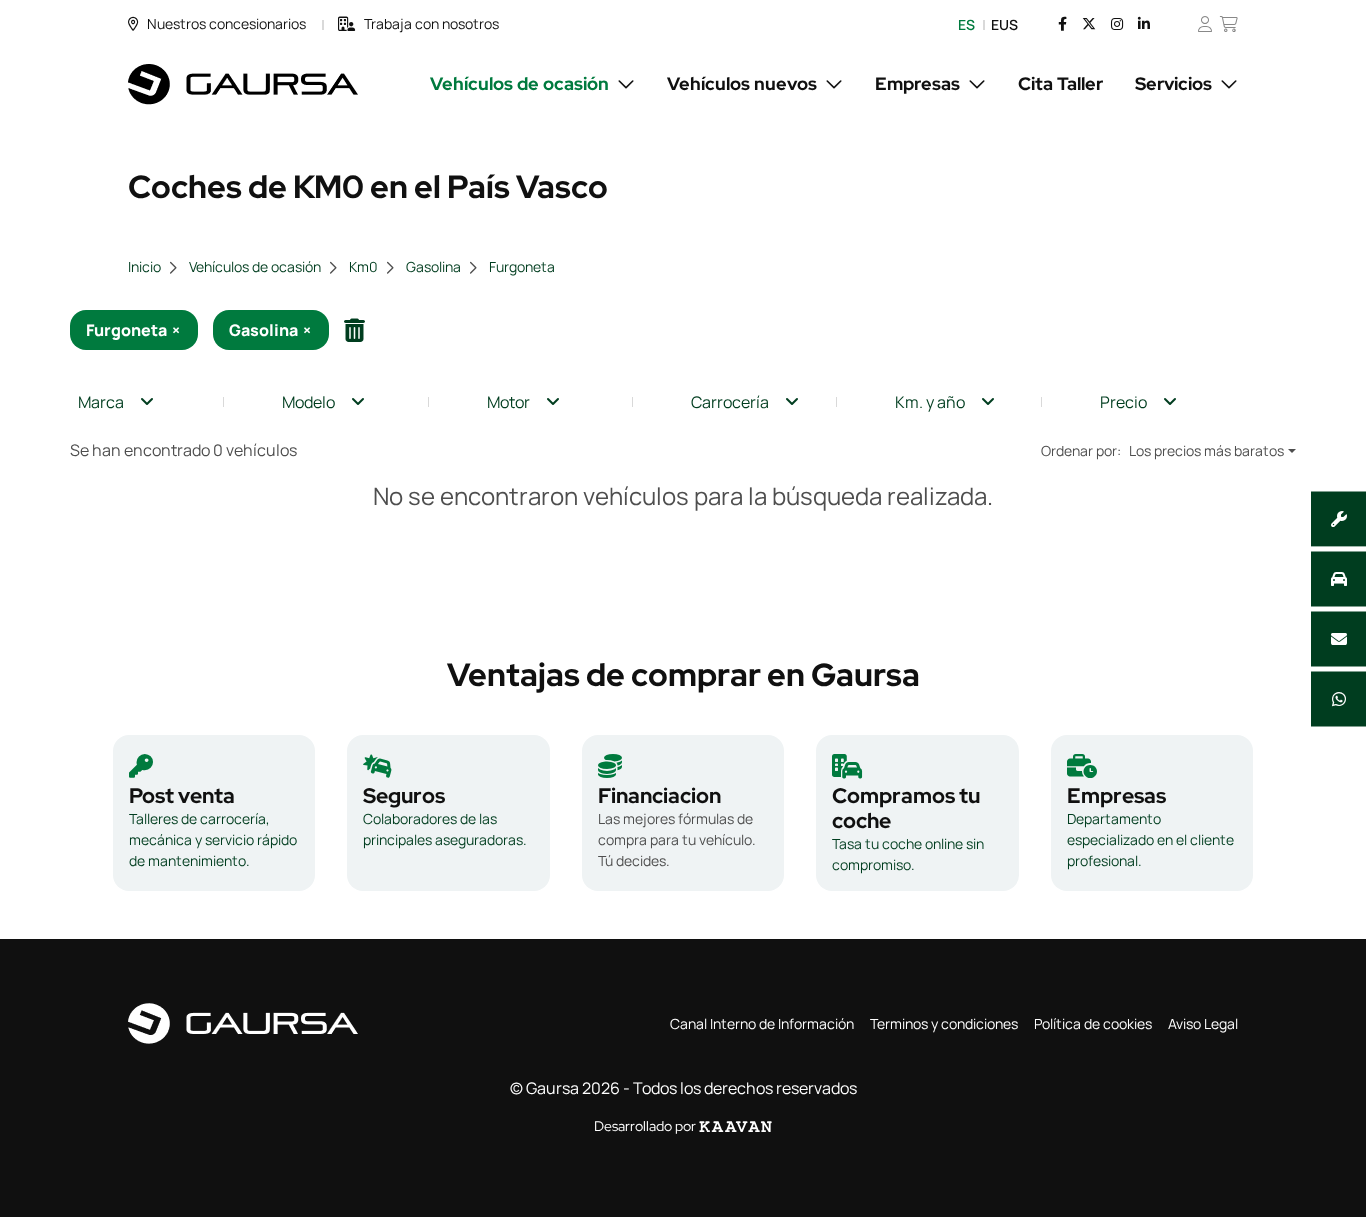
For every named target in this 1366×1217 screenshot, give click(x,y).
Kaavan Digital (735, 1126)
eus (1004, 24)
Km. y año (930, 402)
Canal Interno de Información (762, 1023)
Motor (508, 402)
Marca (101, 402)
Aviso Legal (1203, 1023)
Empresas (917, 83)
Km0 (363, 266)
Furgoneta (522, 266)
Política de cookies (1093, 1023)
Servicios (1173, 83)
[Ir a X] (1089, 24)
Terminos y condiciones (944, 1023)
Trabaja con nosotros (431, 23)
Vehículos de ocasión (519, 83)
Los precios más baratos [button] (1206, 450)
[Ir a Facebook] (1062, 24)
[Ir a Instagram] (1117, 24)
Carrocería (730, 402)
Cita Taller (1060, 83)
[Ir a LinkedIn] (1144, 24)
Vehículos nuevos (742, 83)
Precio (1123, 402)
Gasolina (433, 266)
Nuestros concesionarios (226, 23)
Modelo (308, 402)
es (966, 24)
